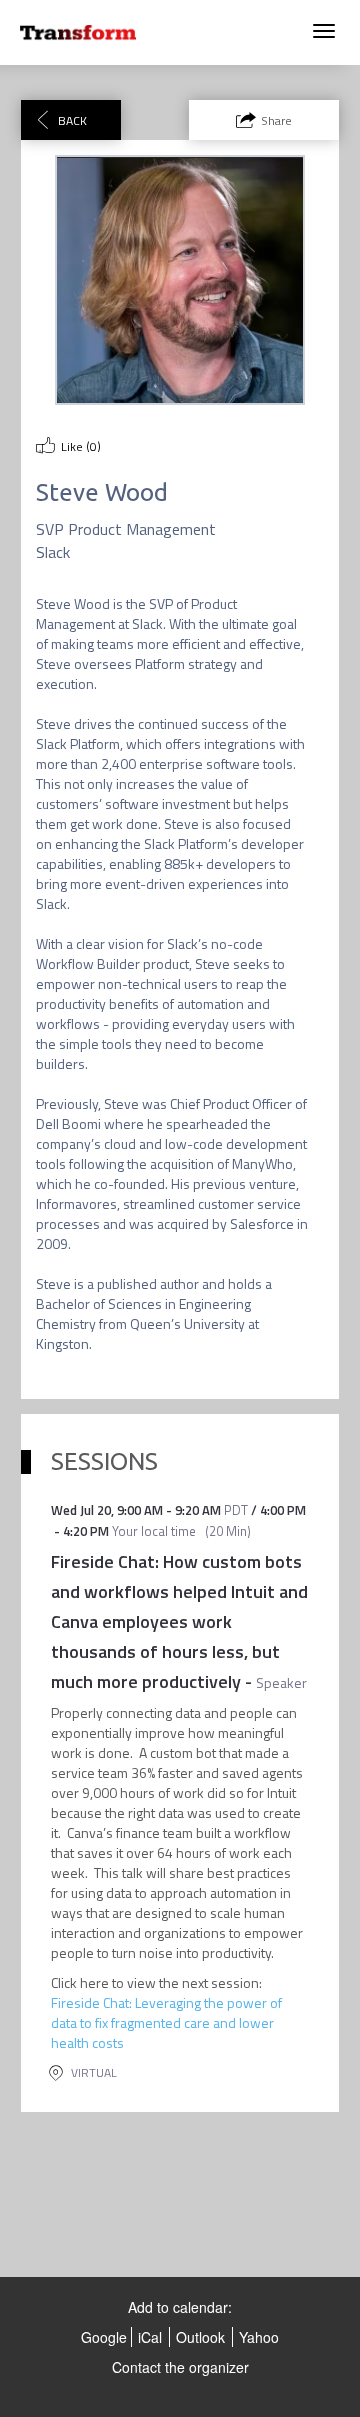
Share (276, 120)
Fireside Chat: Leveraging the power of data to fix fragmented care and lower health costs (166, 2022)
